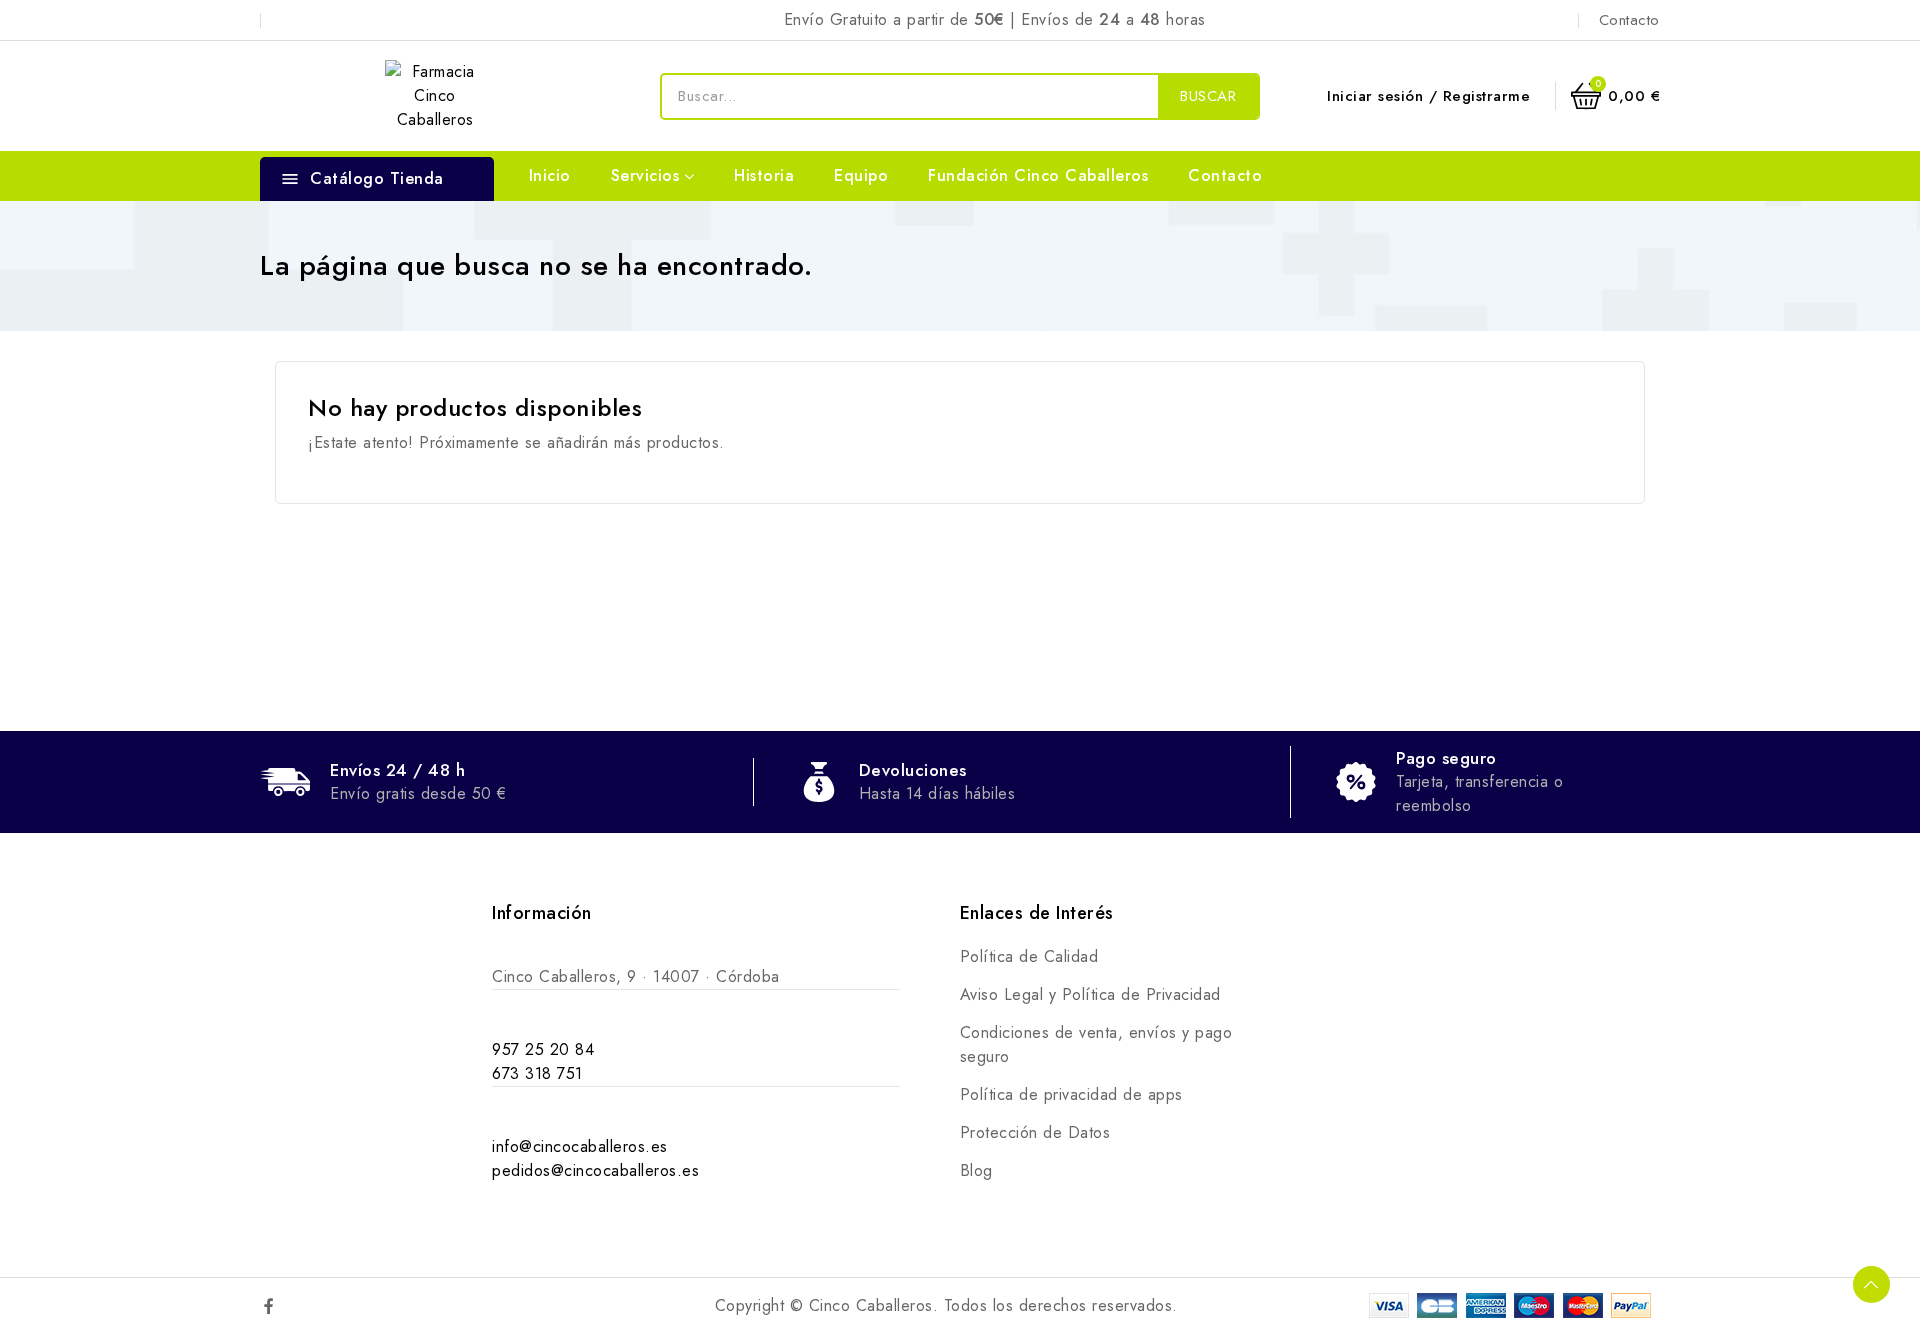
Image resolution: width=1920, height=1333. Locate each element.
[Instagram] (312, 1306)
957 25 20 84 (543, 1049)
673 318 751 (537, 1073)
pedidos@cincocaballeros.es (595, 1170)
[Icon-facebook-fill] (269, 1306)
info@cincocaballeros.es (580, 1146)
